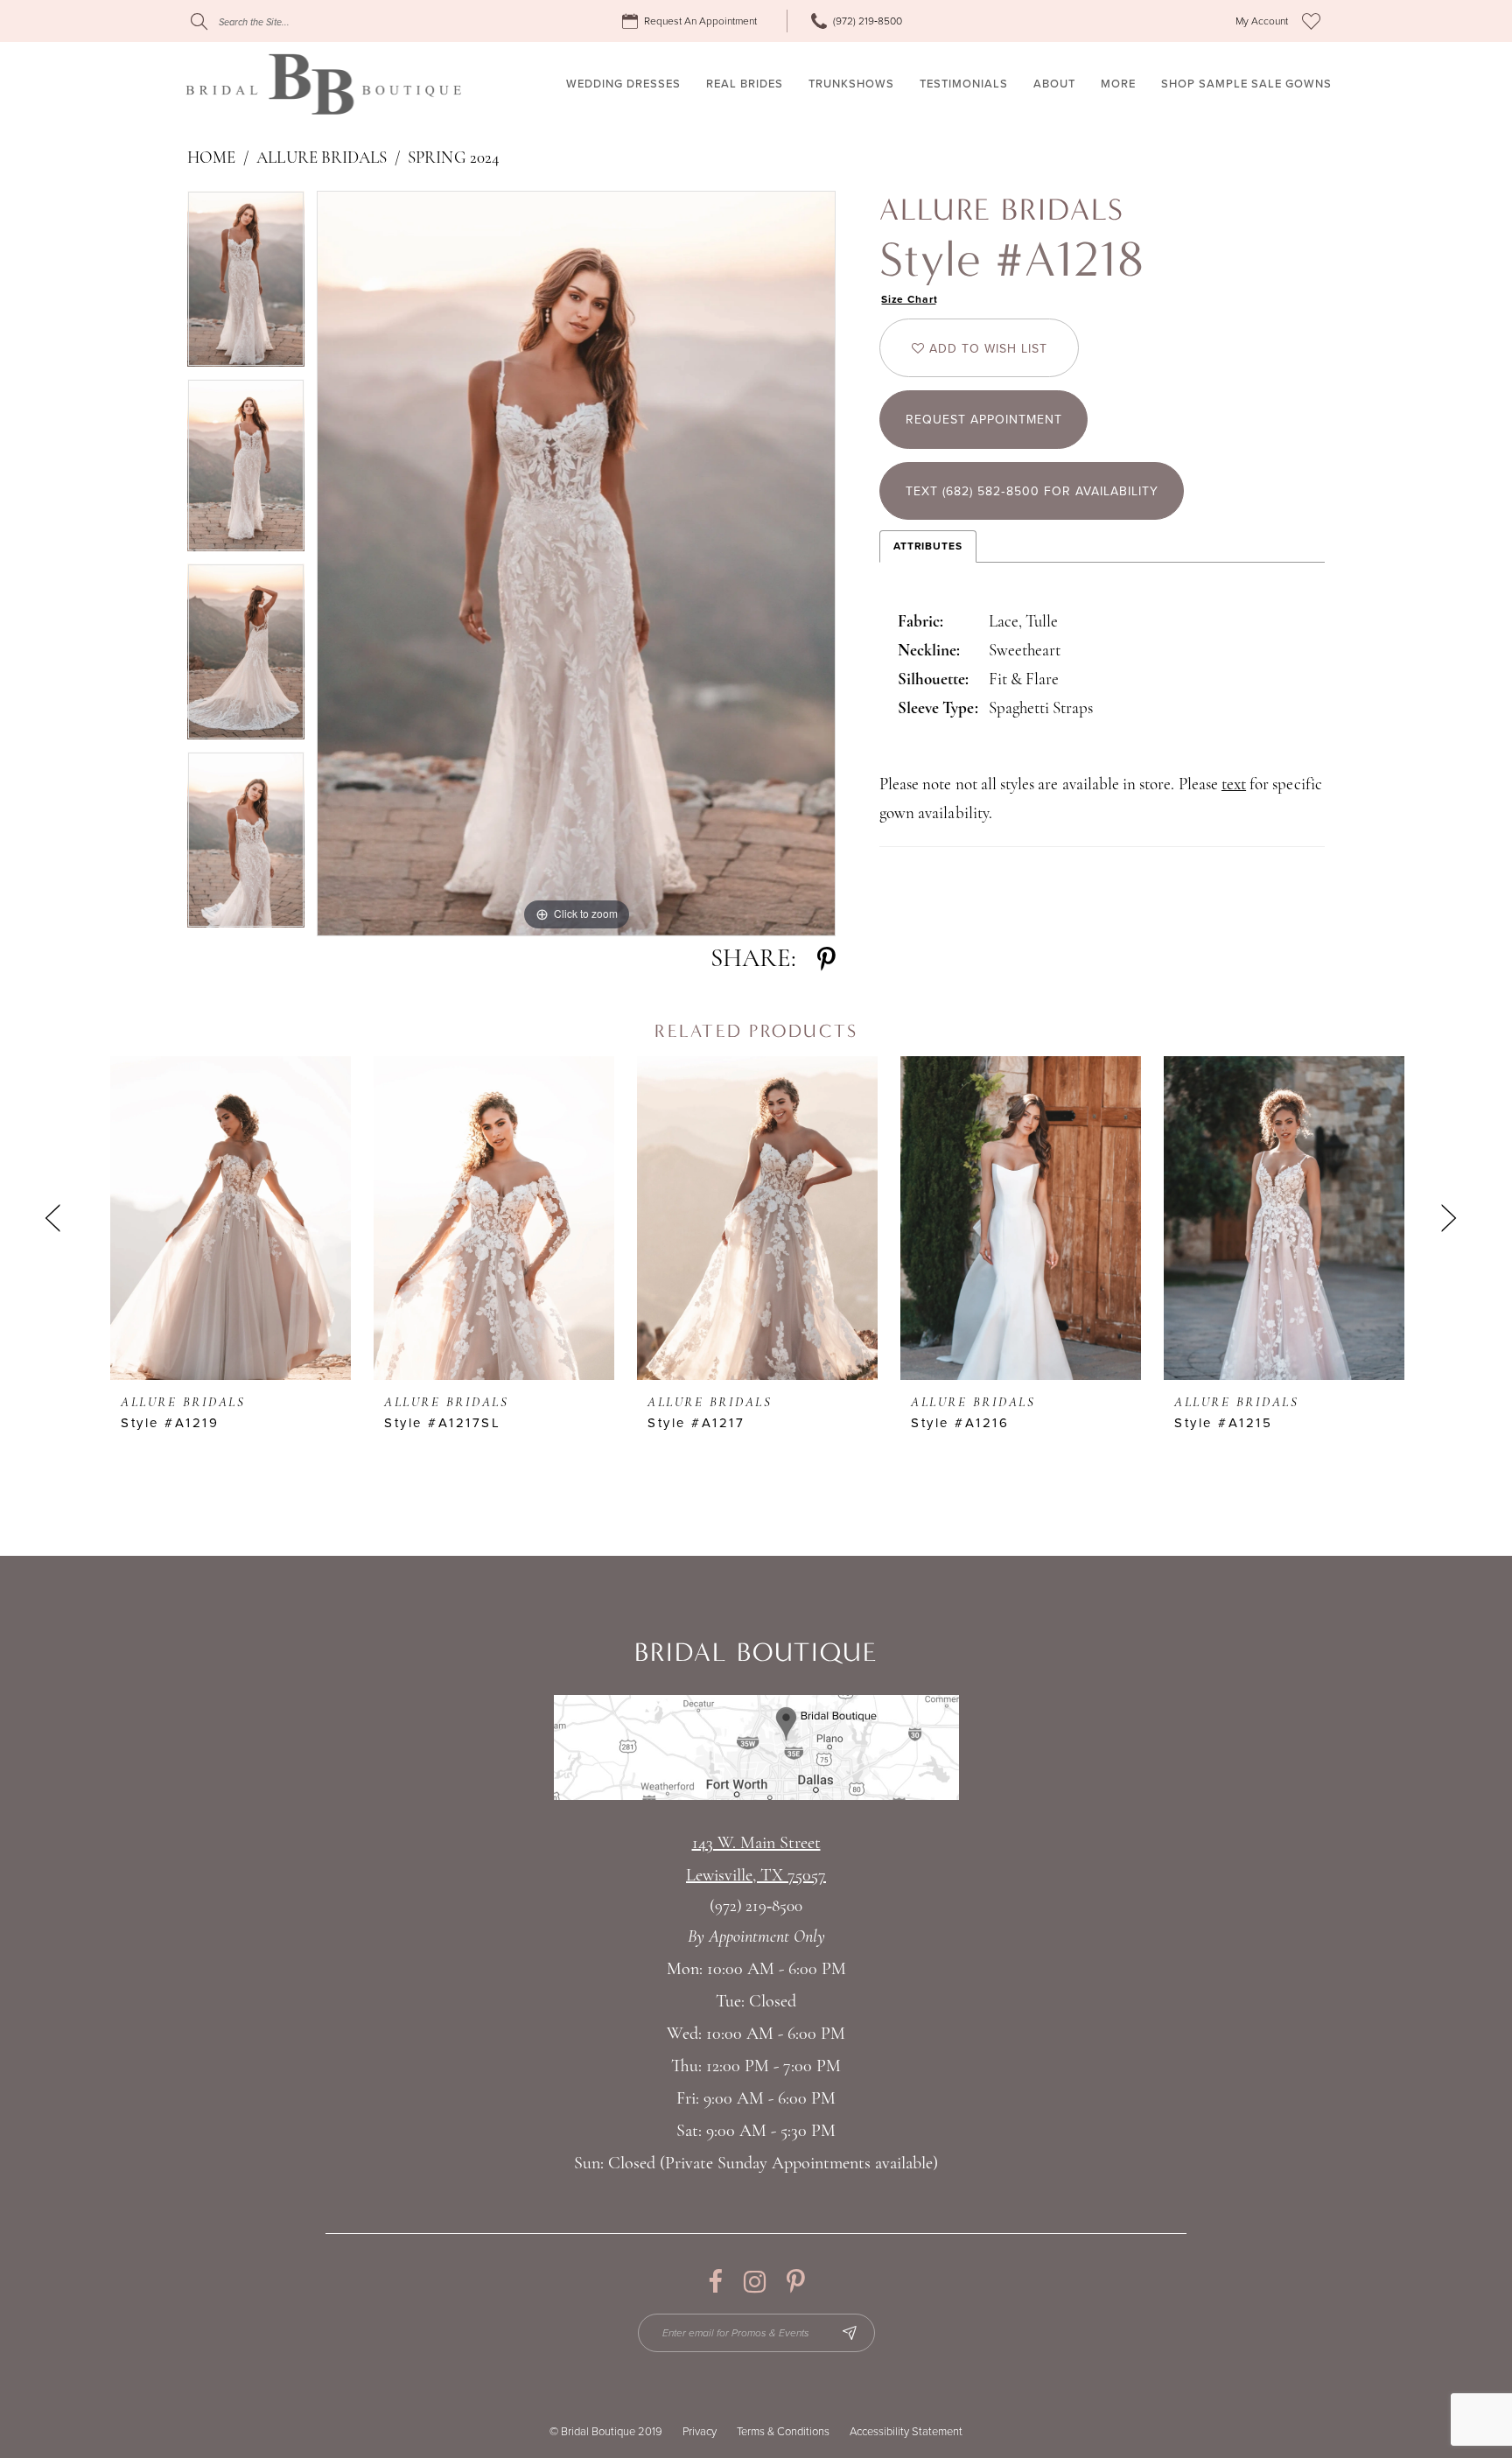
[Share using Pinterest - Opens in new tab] (826, 959)
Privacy (700, 2432)
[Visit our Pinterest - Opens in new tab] (796, 2282)
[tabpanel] (246, 285)
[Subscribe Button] (850, 2333)
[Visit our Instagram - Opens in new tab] (755, 2282)
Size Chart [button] (910, 299)
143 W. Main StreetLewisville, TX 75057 (756, 1860)
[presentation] (231, 1218)
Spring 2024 (454, 159)
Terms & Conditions (783, 2432)
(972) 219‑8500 (756, 1907)
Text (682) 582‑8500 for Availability (1032, 491)
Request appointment (984, 420)
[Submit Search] (199, 21)
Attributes (928, 546)
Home (211, 159)
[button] (1262, 21)
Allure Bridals (322, 159)
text (1234, 785)
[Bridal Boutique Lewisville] (323, 84)
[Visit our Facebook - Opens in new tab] (715, 2282)
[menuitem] (692, 21)
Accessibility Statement (906, 2432)
